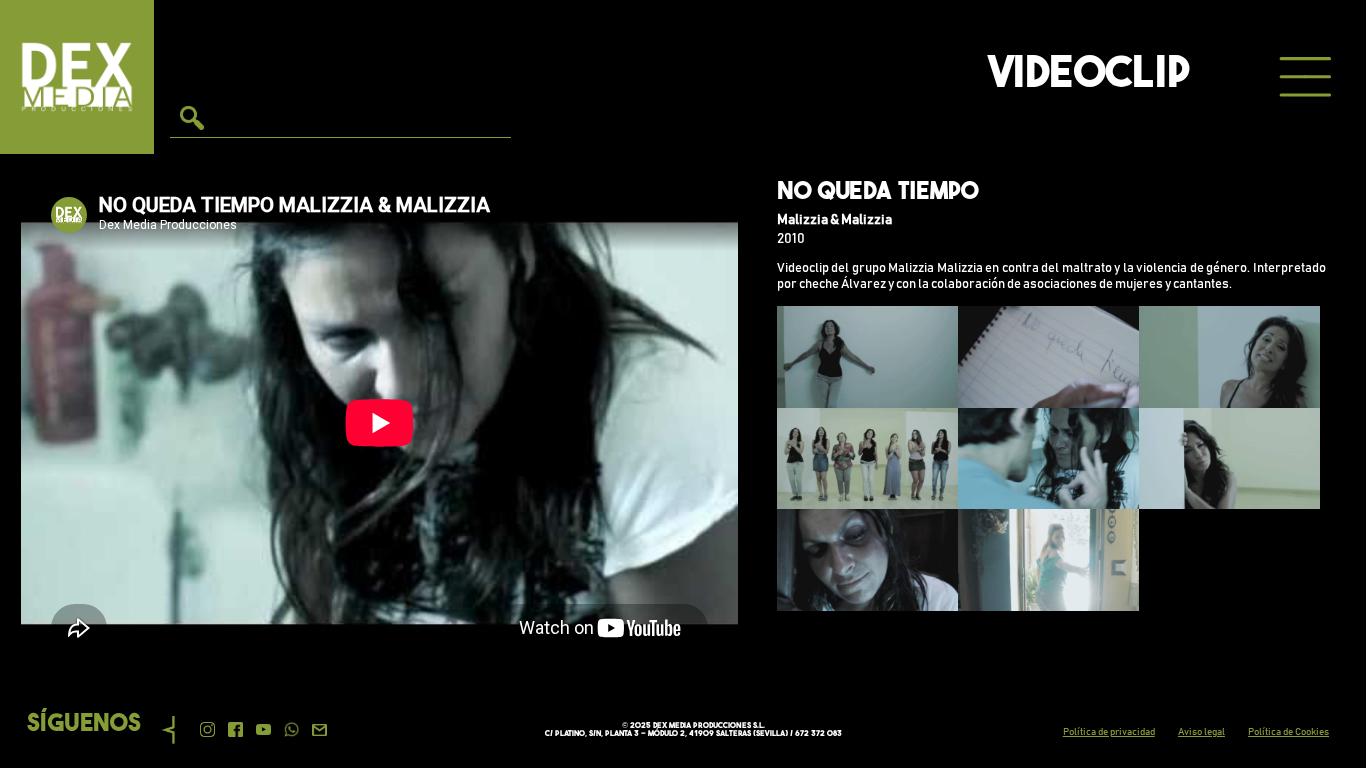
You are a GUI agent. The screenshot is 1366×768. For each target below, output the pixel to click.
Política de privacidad (1109, 732)
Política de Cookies (1288, 732)
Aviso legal (1201, 732)
